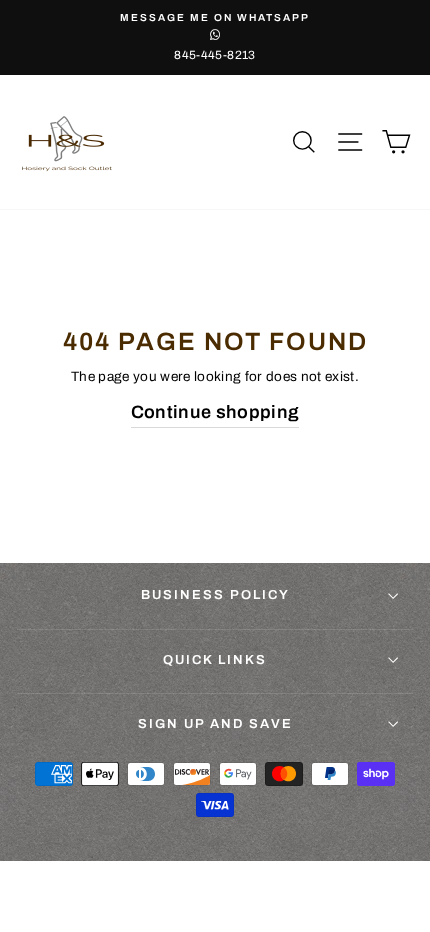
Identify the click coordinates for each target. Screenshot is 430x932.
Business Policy (215, 595)
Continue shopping (215, 412)
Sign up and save (215, 724)
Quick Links (215, 660)
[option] (215, 37)
